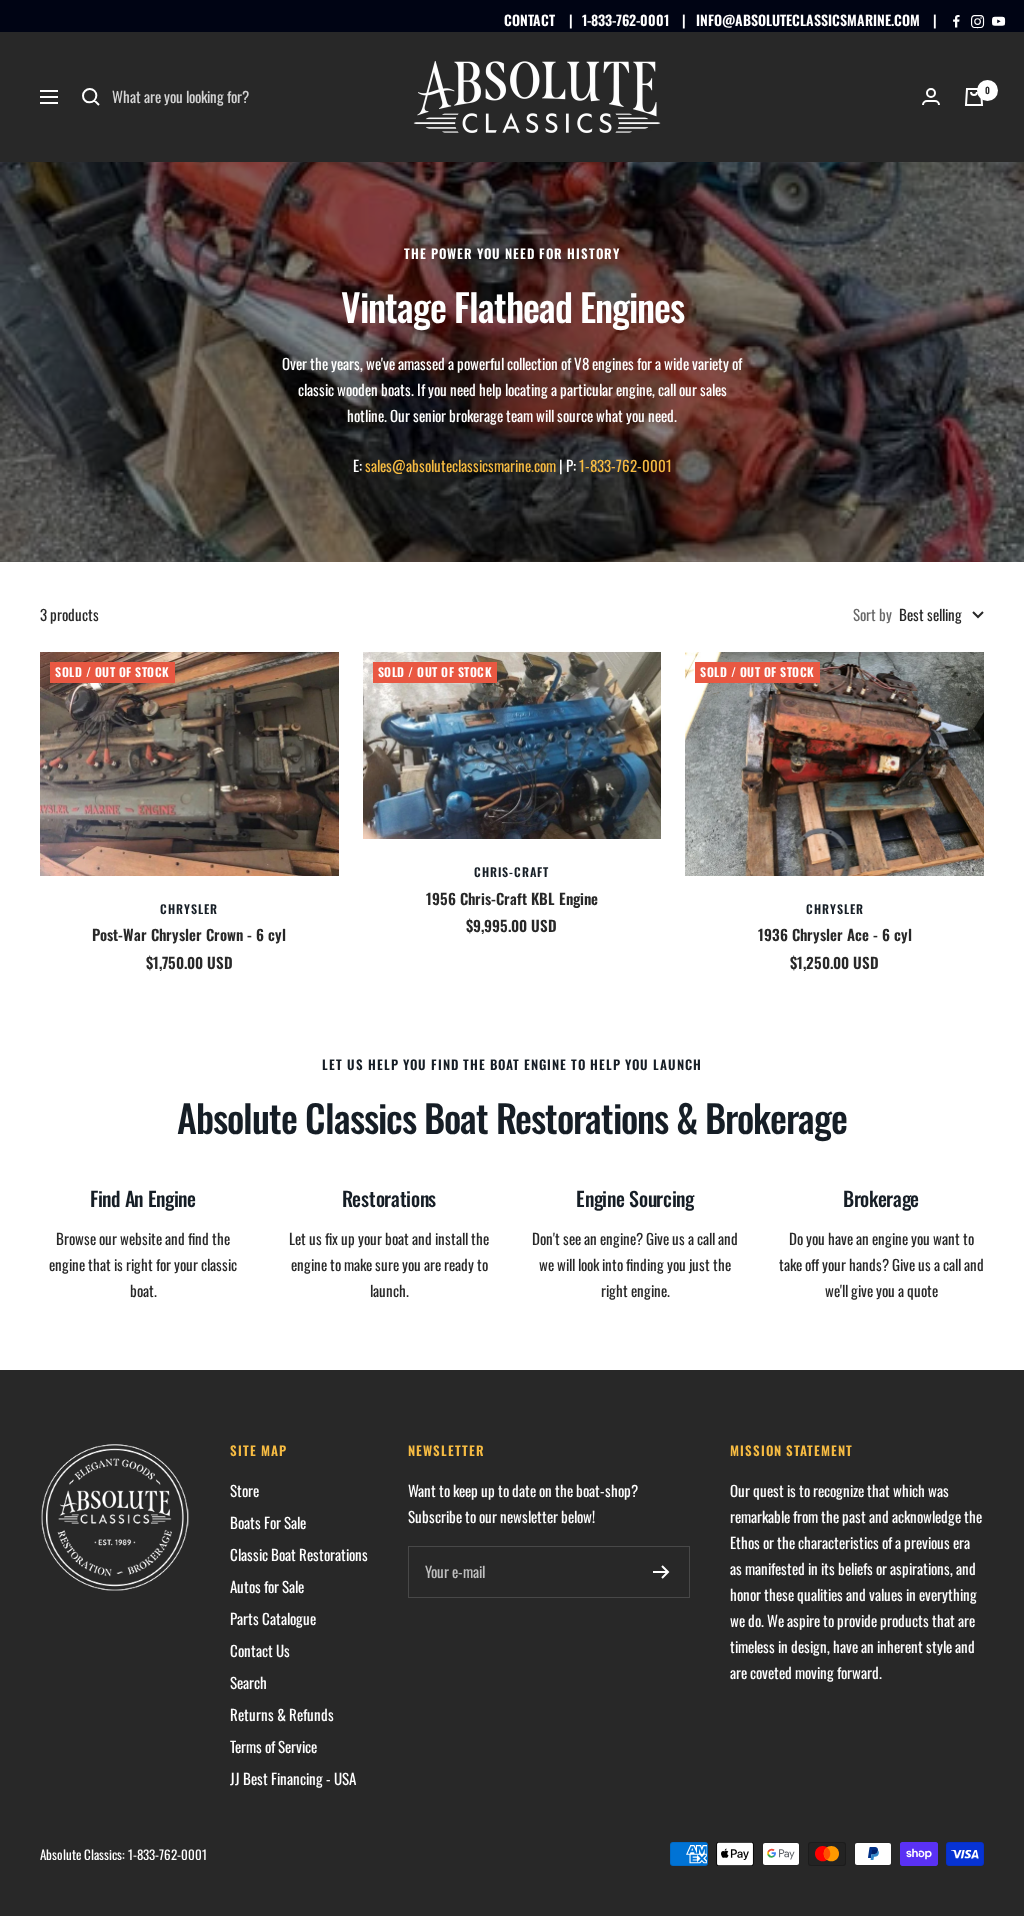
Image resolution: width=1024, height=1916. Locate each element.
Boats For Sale (268, 1522)
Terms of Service (273, 1746)
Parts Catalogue (273, 1618)
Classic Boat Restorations (299, 1554)
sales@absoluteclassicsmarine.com (460, 465)
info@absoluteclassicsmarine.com (808, 19)
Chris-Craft (511, 871)
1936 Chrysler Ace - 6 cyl (835, 934)
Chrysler (189, 908)
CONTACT (529, 19)
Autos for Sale (267, 1586)
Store (244, 1490)
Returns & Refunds (282, 1714)
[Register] (661, 1572)
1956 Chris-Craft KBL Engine (512, 898)
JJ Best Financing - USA (293, 1778)
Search (248, 1682)
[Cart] (974, 97)
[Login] (931, 96)
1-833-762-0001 (625, 19)
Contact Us (260, 1650)
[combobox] (262, 97)
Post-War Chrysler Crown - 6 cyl (189, 934)
